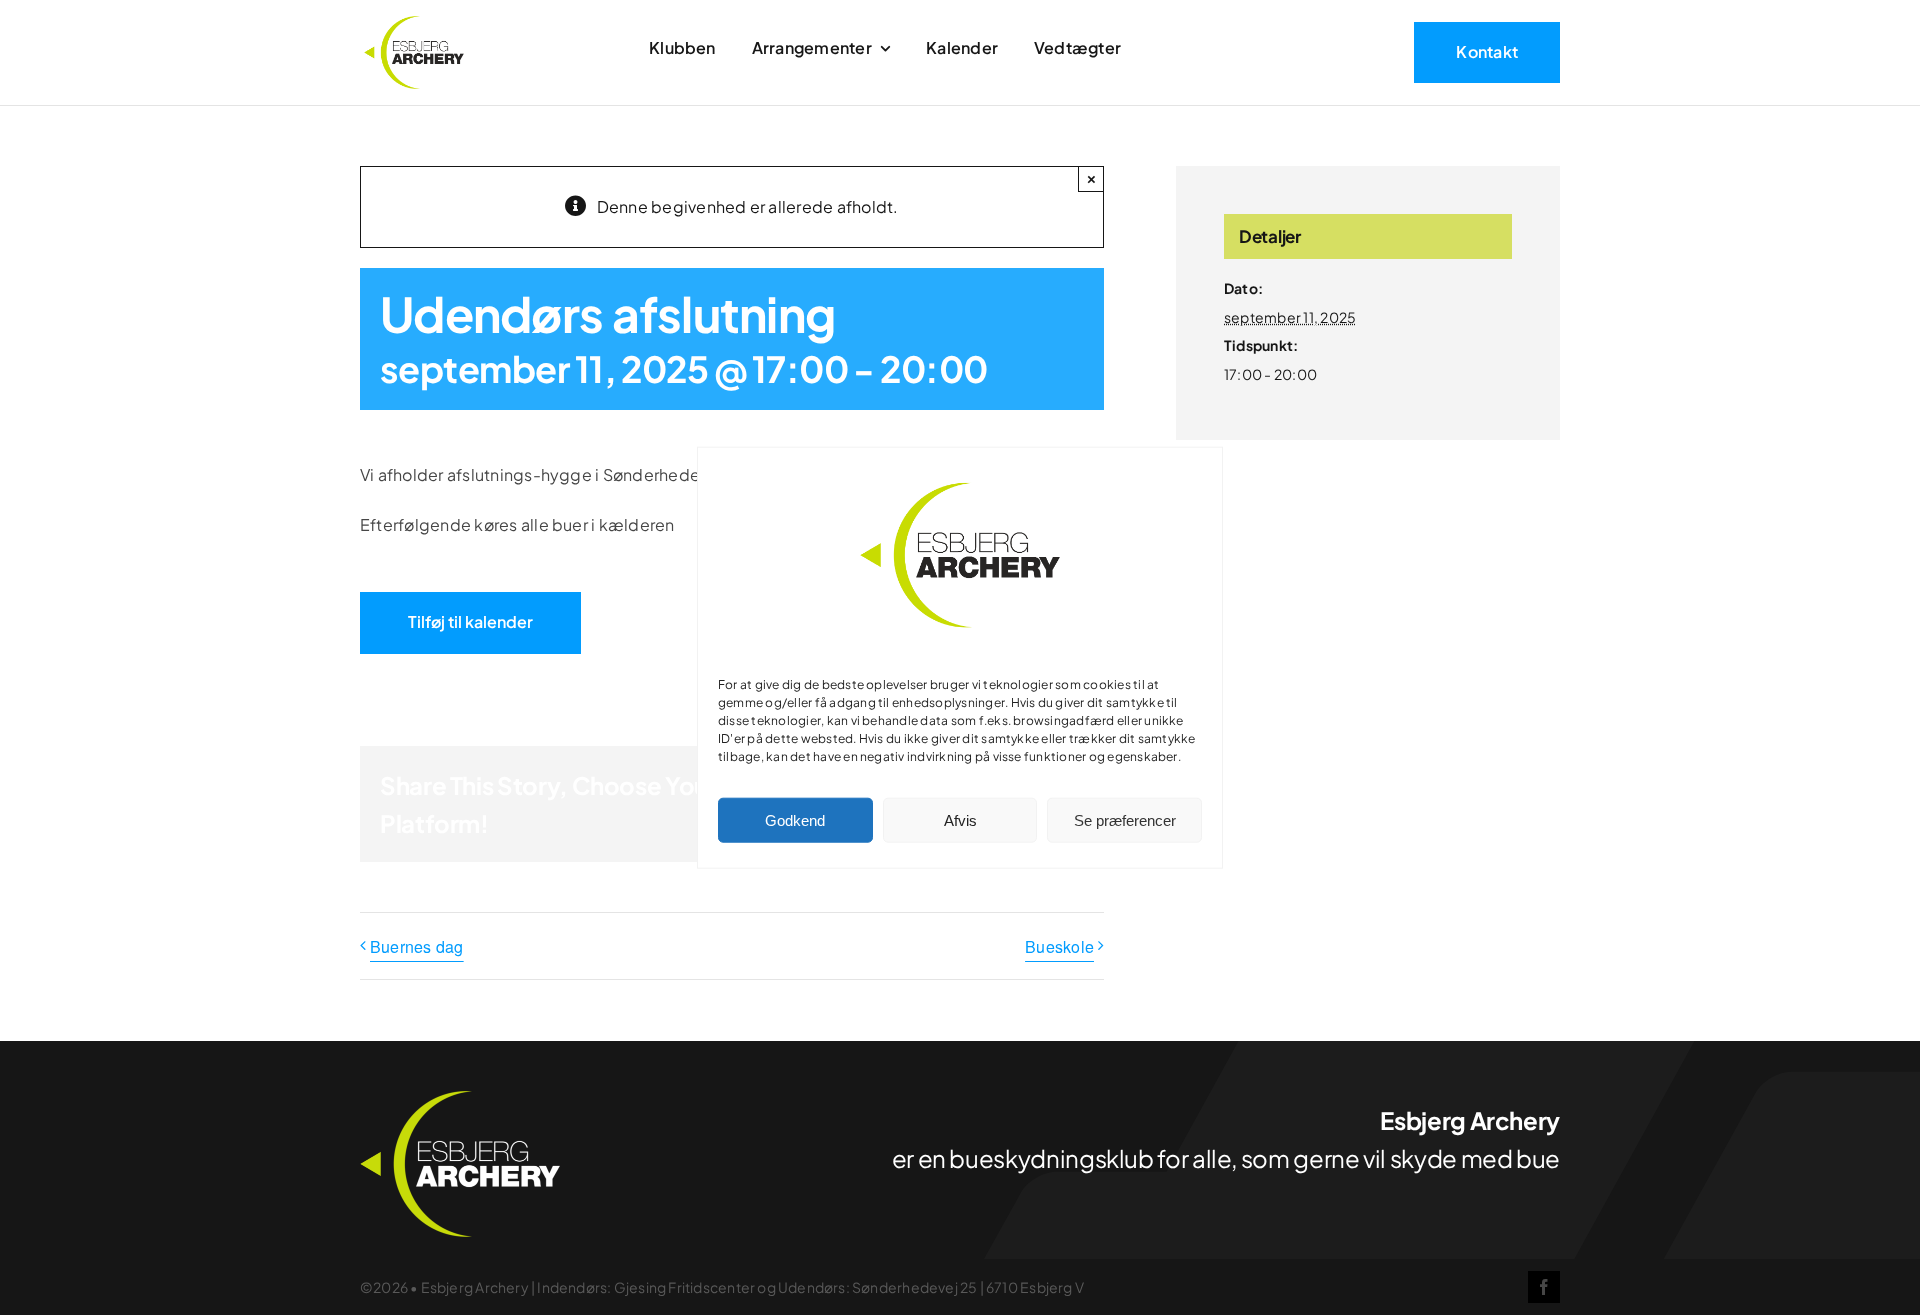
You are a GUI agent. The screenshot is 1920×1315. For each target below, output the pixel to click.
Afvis (960, 819)
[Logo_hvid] (460, 1098)
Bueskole (1059, 946)
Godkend (795, 819)
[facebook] (1544, 1287)
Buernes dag (417, 946)
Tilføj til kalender (470, 621)
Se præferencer (1125, 819)
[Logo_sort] (414, 23)
